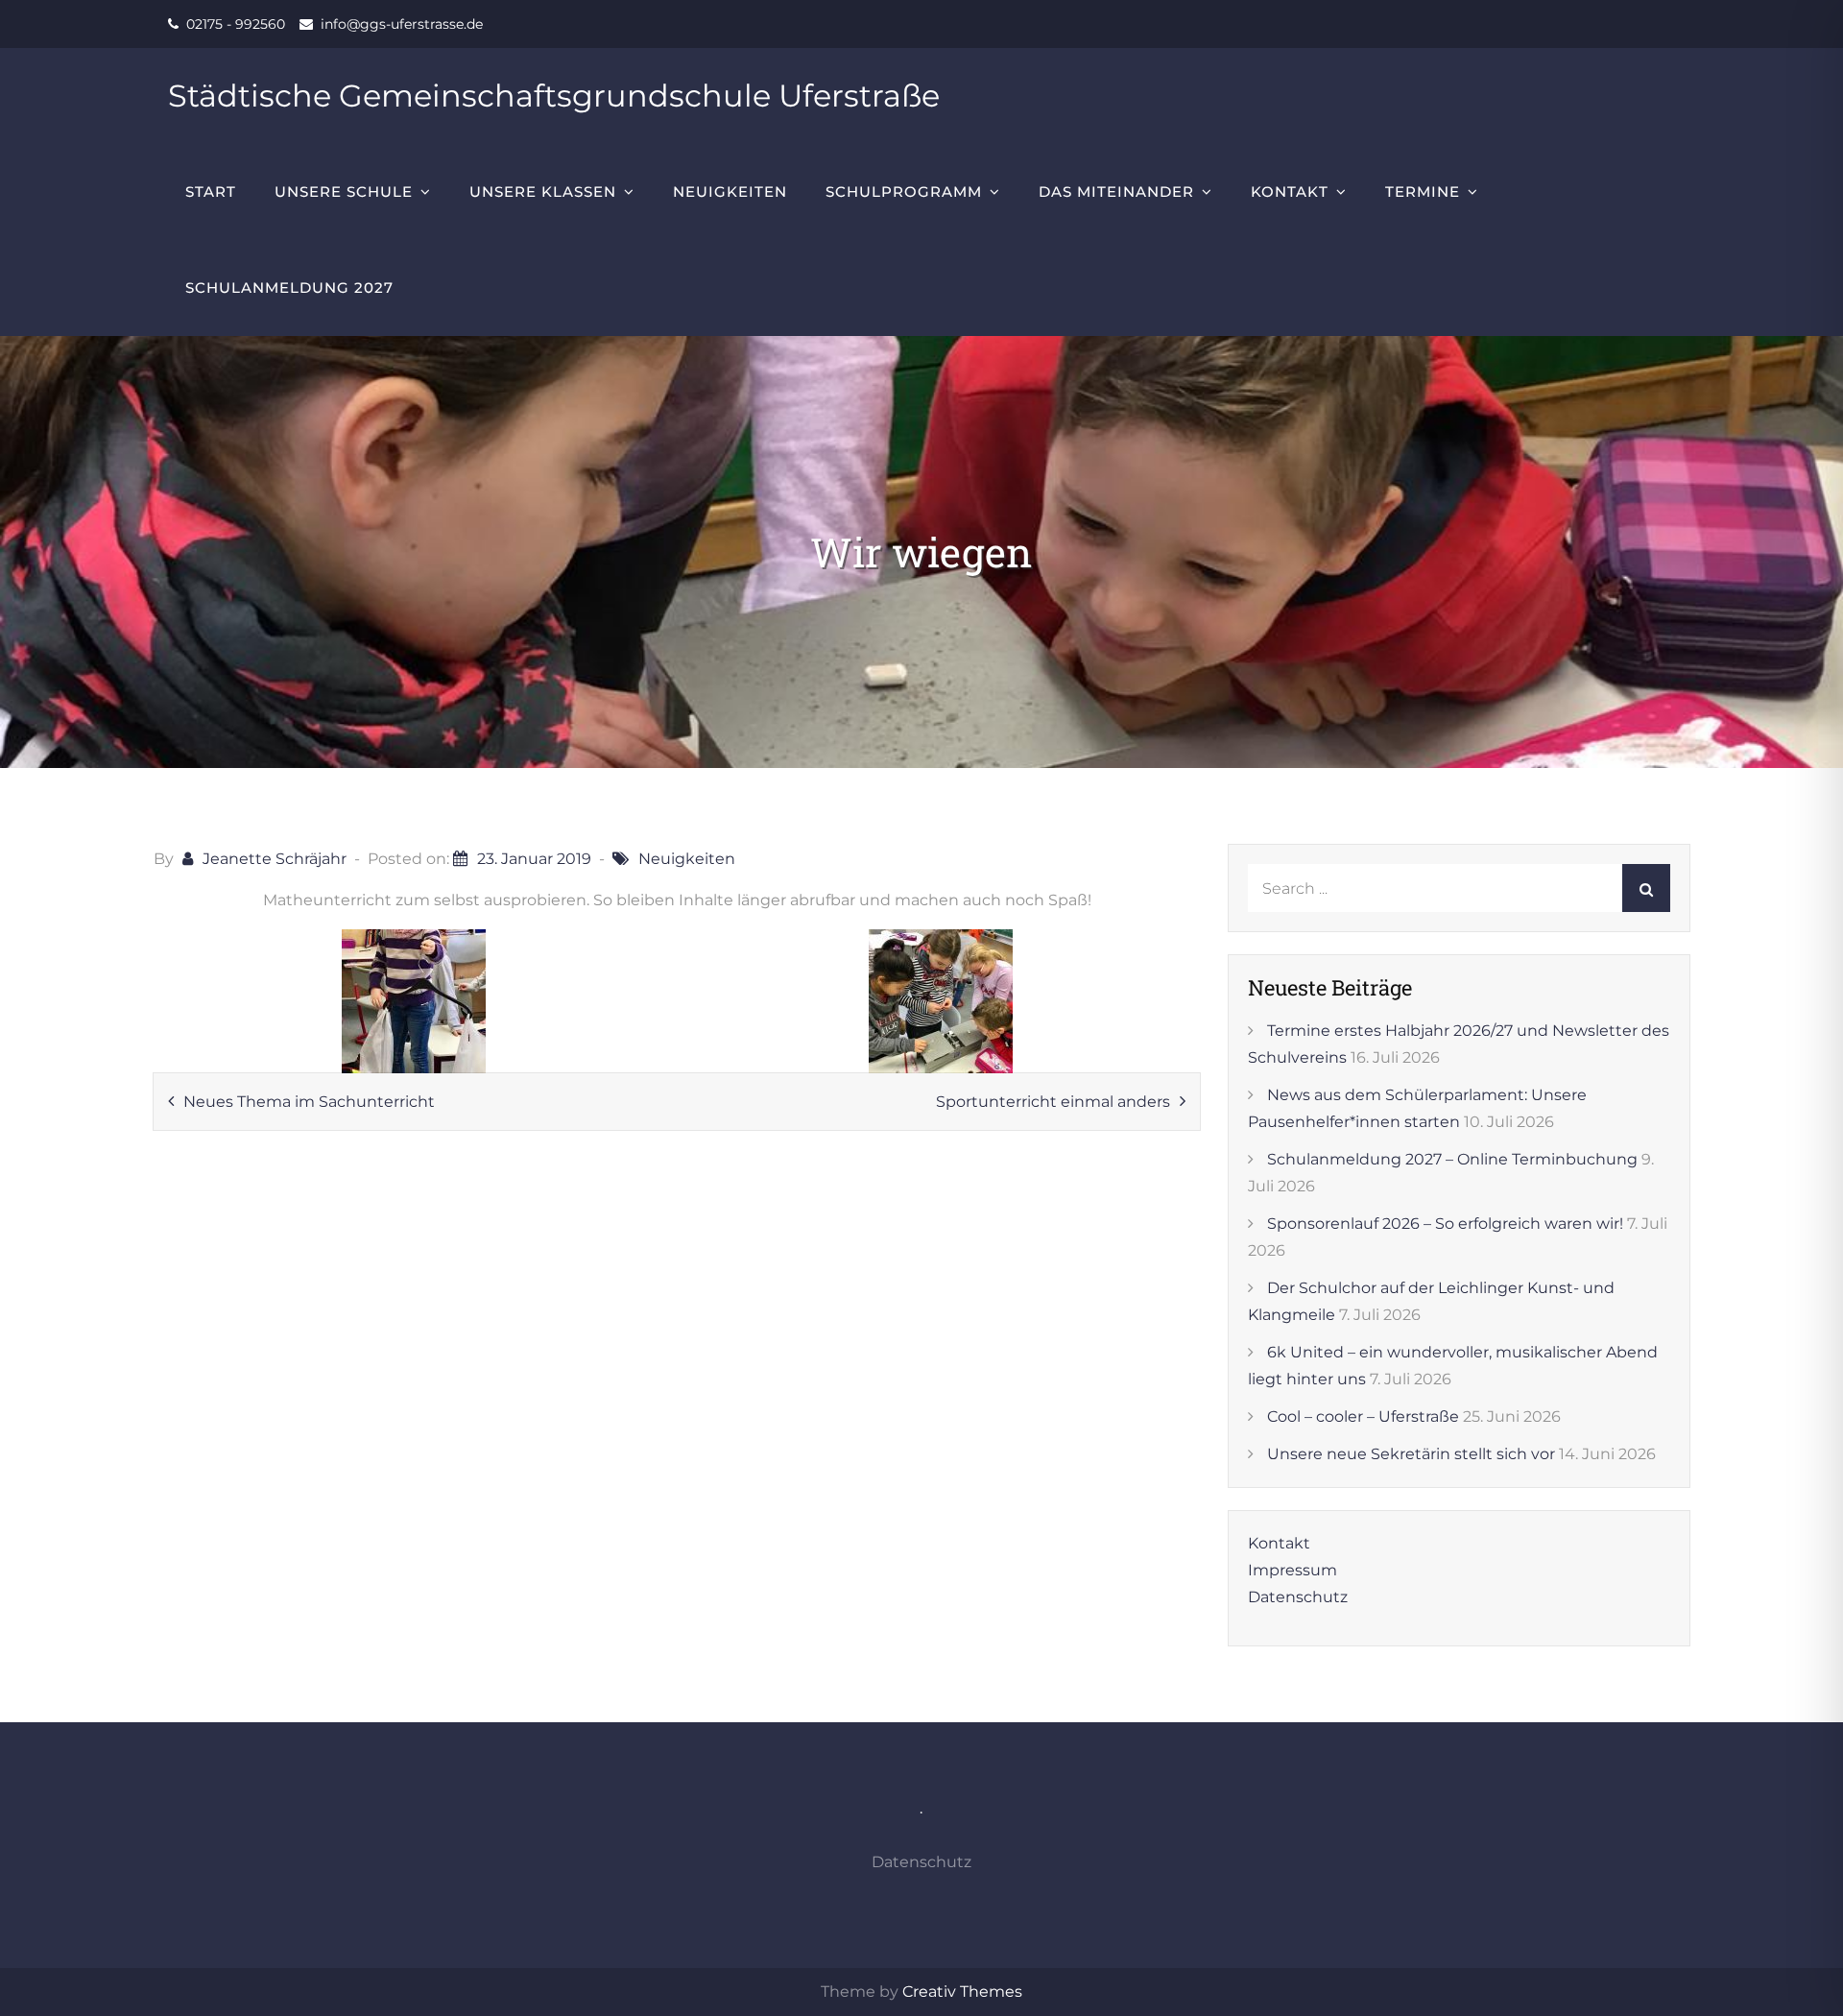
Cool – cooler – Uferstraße (1363, 1416)
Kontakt (1290, 192)
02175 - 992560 (236, 24)
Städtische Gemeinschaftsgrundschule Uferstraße (554, 96)
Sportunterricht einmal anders (1053, 1102)
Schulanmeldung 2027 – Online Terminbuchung (1452, 1159)
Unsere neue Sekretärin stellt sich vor (1411, 1454)
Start (211, 192)
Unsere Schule (344, 192)
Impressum (1292, 1570)
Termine (1423, 192)
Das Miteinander (1116, 192)
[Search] (1646, 888)
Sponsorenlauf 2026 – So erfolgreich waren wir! (1445, 1224)
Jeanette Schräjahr (275, 859)
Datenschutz (1298, 1597)
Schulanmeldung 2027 (289, 288)
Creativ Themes (962, 1992)
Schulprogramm (904, 192)
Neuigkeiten (730, 192)
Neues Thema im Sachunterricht (309, 1102)
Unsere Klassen (543, 192)
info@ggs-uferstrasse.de (402, 24)
